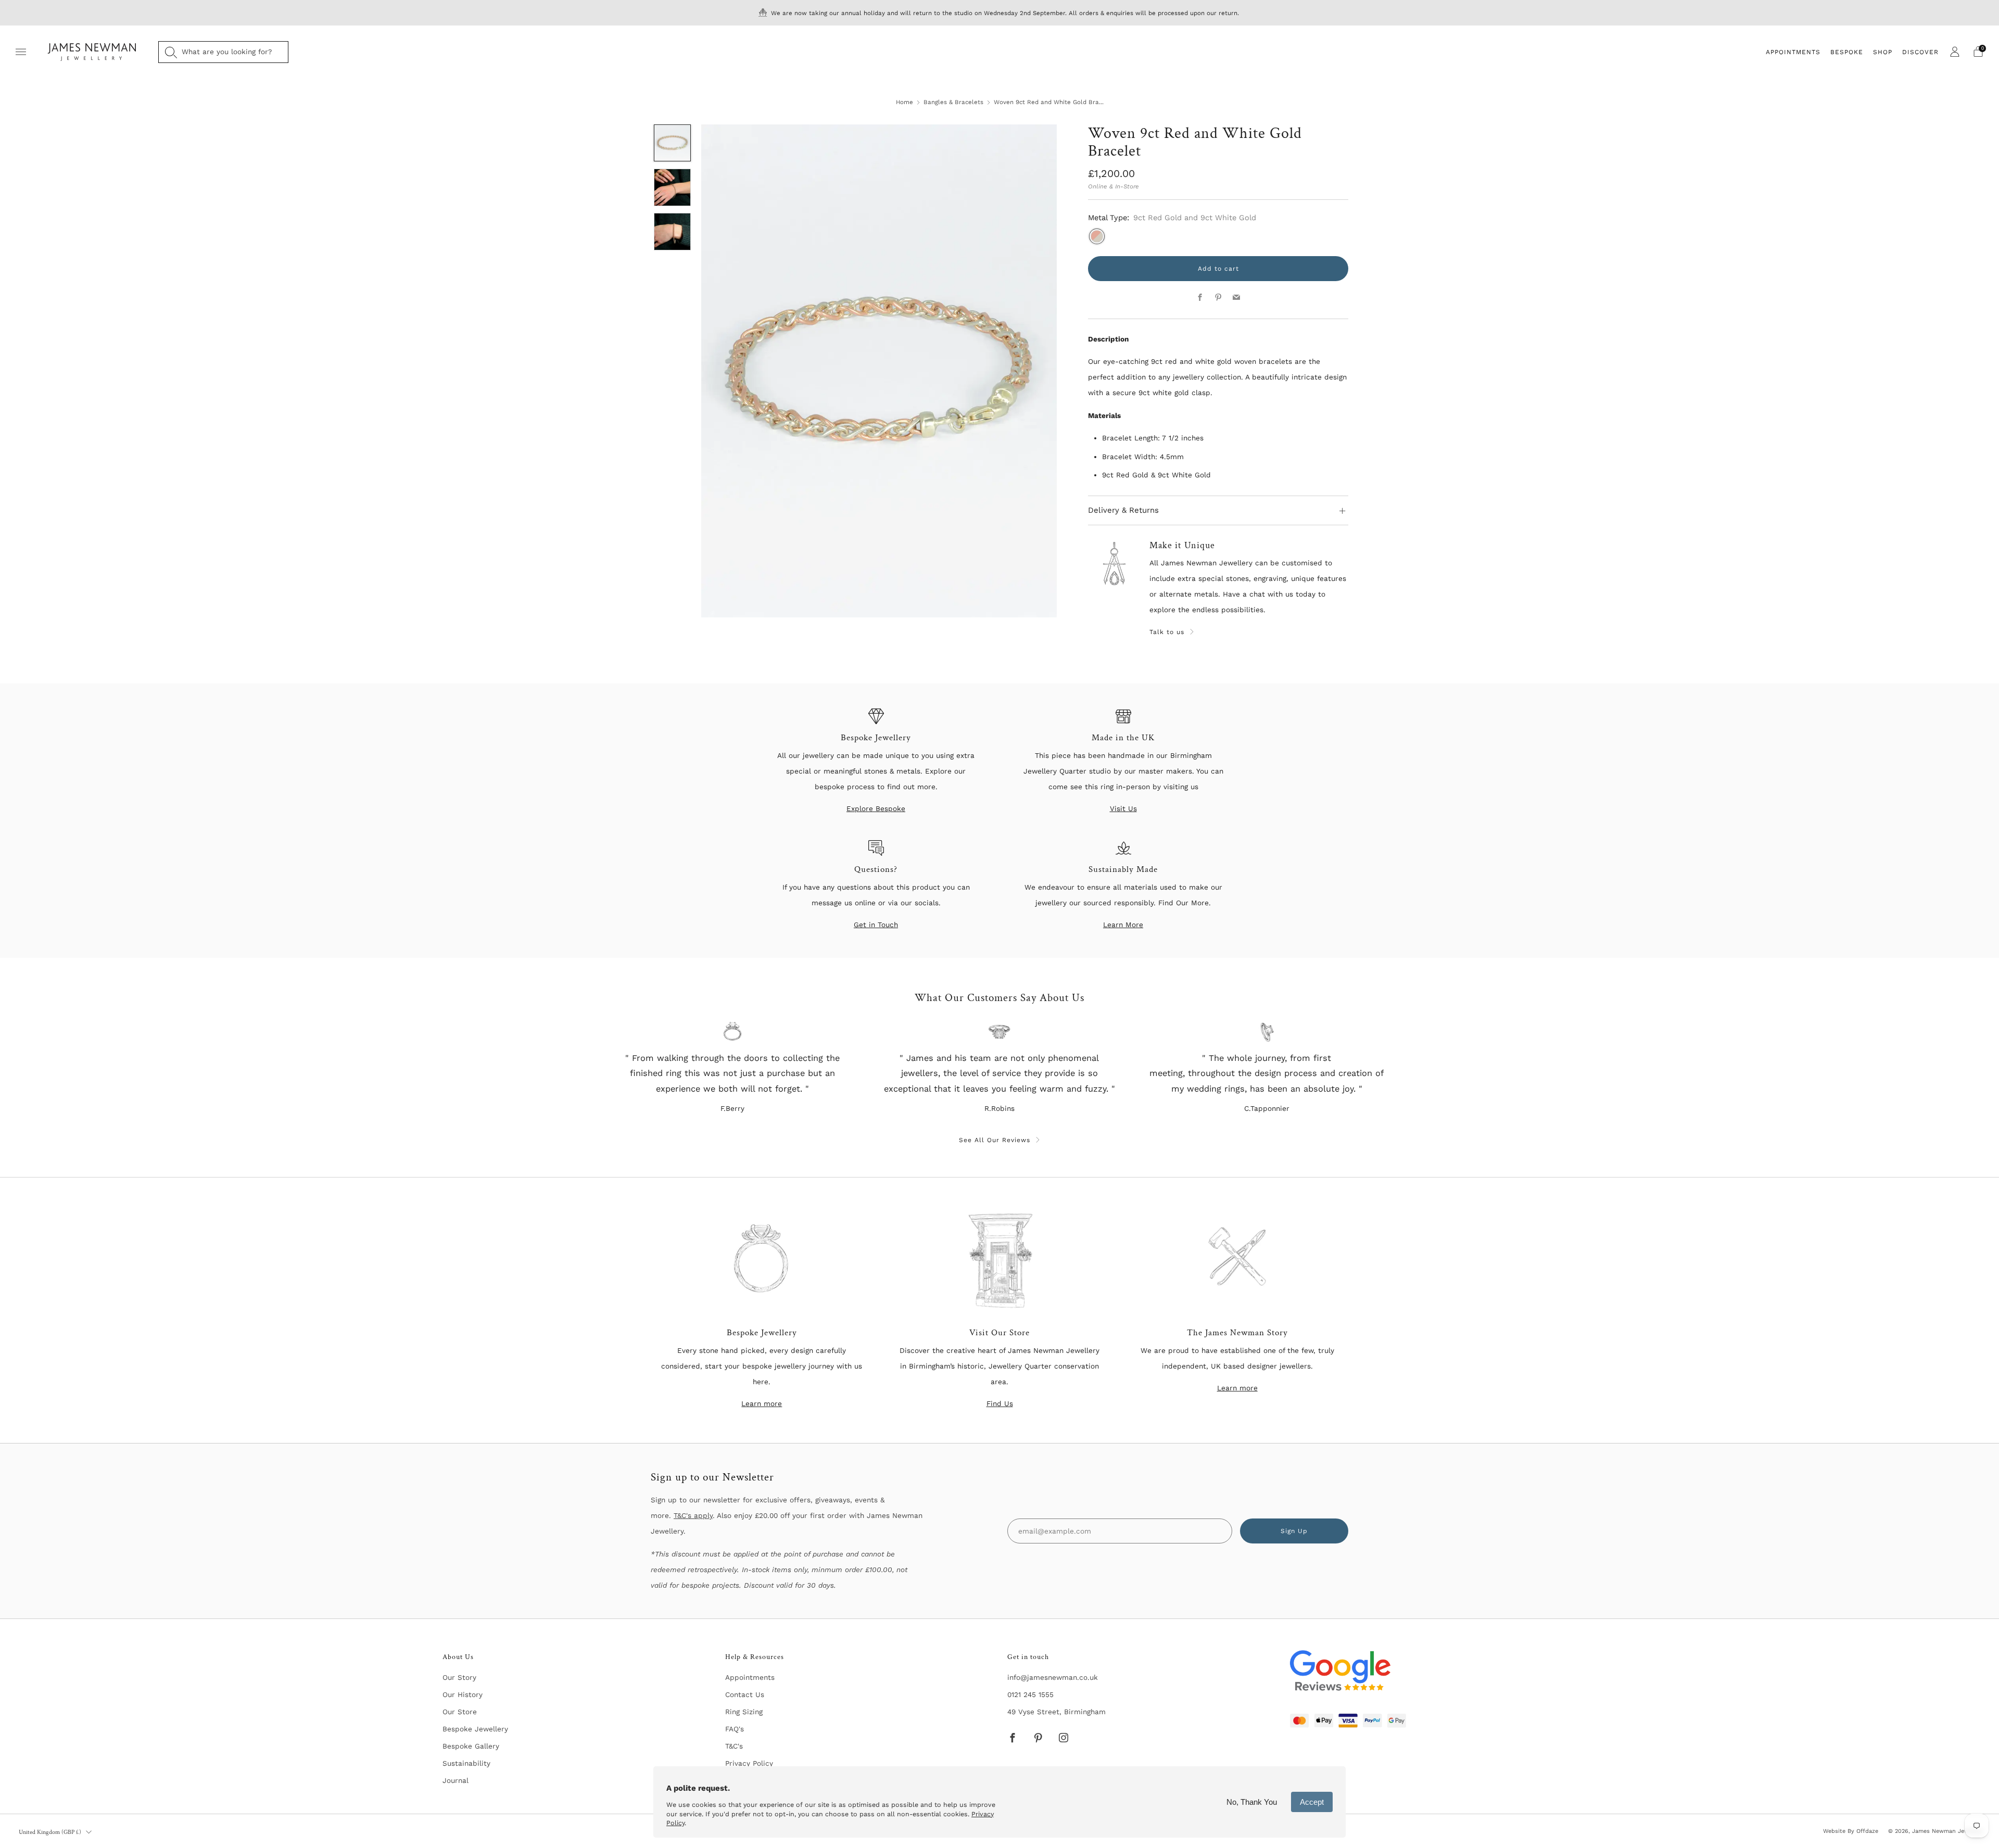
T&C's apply (693, 1515)
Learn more (762, 1403)
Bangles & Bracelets (953, 102)
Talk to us (1167, 632)
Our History (463, 1694)
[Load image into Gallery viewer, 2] (673, 187)
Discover (1920, 52)
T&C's (734, 1746)
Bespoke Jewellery (475, 1729)
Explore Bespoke (876, 808)
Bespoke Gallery (471, 1746)
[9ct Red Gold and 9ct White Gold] (1097, 236)
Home (904, 102)
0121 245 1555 (1030, 1694)
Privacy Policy (749, 1763)
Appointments (1793, 52)
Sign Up (1294, 1531)
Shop (1883, 52)
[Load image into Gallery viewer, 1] (673, 143)
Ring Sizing (744, 1712)
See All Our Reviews (995, 1140)
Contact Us (745, 1694)
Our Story (459, 1677)
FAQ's (735, 1729)
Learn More (1123, 925)
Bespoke (1847, 52)
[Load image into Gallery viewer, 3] (673, 232)
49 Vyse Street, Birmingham (1057, 1712)
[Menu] (21, 52)
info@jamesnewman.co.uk (1053, 1677)
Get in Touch (876, 925)
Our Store (460, 1712)
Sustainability (466, 1763)
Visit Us (1123, 808)
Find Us (1000, 1403)
